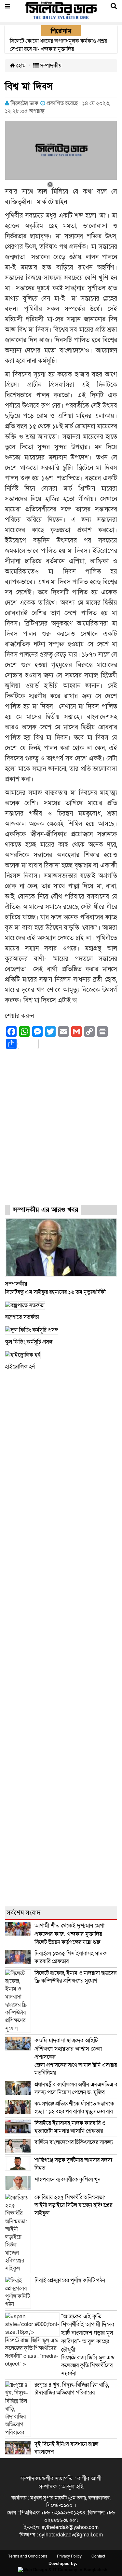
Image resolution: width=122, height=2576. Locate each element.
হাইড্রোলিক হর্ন (20, 1367)
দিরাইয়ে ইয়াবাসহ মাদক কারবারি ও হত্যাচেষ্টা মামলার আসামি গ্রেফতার (70, 2127)
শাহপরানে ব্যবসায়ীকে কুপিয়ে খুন (68, 2180)
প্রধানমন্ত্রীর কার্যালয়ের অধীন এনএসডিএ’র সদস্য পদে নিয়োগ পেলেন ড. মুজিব (76, 2088)
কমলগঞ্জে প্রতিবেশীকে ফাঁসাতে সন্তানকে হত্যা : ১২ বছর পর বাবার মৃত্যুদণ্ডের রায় (74, 2108)
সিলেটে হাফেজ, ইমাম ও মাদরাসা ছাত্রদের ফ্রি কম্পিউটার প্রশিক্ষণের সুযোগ (75, 1977)
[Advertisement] (61, 1133)
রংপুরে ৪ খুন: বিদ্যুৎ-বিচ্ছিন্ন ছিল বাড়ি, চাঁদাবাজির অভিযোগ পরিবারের (72, 2389)
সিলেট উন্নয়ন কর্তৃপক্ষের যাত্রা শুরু (69, 1934)
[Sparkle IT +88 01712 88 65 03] (61, 2570)
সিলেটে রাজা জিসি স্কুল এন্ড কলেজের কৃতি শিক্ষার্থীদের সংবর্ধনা (88, 2345)
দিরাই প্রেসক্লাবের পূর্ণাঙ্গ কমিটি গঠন (70, 2280)
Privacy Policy (69, 2556)
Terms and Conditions (28, 2556)
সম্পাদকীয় (50, 66)
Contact (98, 2556)
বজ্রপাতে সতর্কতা (22, 1317)
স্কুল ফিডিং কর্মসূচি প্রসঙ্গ (29, 1342)
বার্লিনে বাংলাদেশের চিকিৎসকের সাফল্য (74, 2142)
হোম (20, 66)
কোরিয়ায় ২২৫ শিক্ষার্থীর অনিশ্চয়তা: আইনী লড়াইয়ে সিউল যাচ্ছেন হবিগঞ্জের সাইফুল (73, 2205)
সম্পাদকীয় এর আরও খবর (46, 1210)
